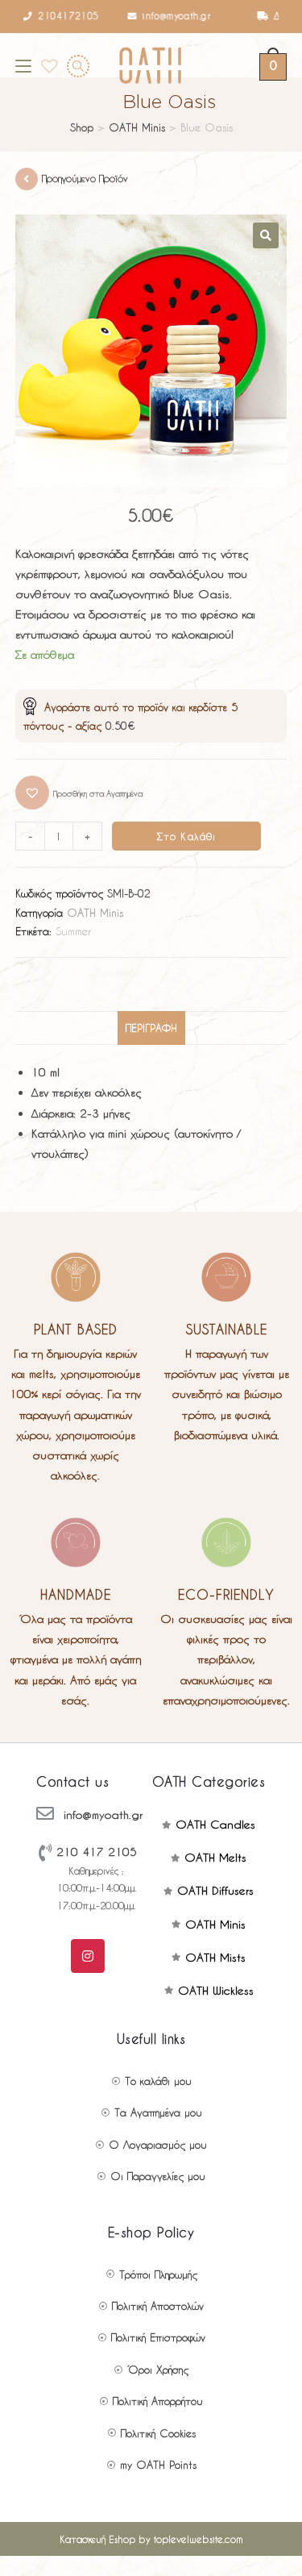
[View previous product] (27, 179)
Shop (82, 127)
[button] (79, 793)
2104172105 (53, 16)
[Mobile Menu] (23, 65)
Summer (73, 931)
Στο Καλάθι (187, 836)
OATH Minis (137, 127)
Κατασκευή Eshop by (151, 2539)
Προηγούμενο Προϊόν (85, 178)
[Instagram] (88, 1956)
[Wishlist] (44, 65)
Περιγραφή (151, 1028)
